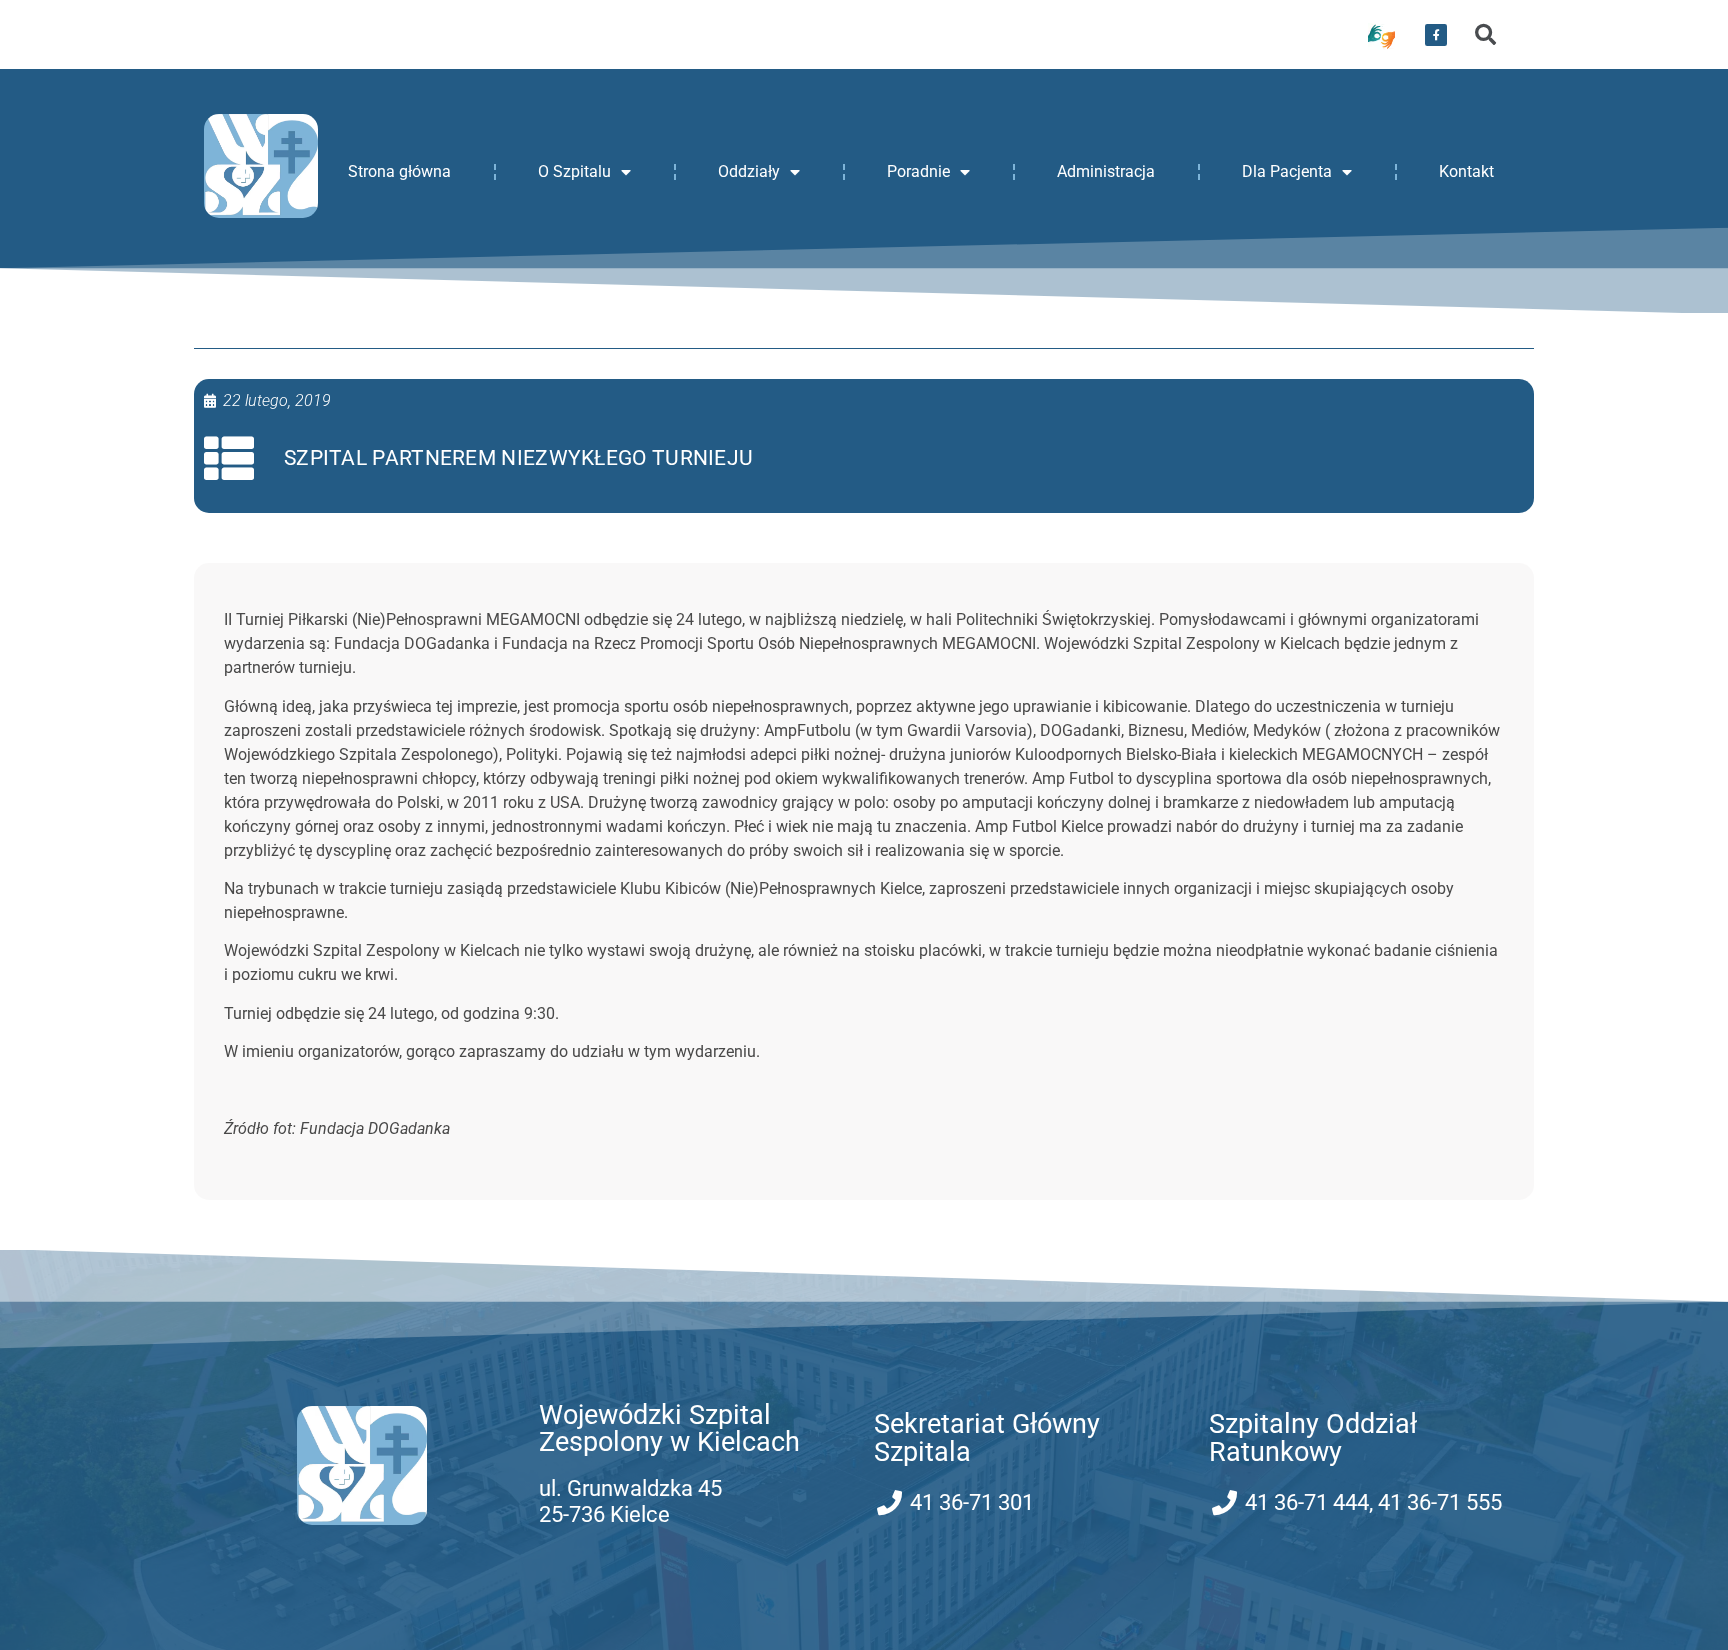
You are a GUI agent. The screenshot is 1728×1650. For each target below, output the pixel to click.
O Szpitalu (574, 171)
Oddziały (749, 171)
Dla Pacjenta (1287, 171)
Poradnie (918, 171)
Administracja (1106, 171)
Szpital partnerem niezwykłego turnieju (518, 458)
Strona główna (399, 171)
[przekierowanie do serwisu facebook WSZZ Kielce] (1436, 35)
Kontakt (1466, 171)
